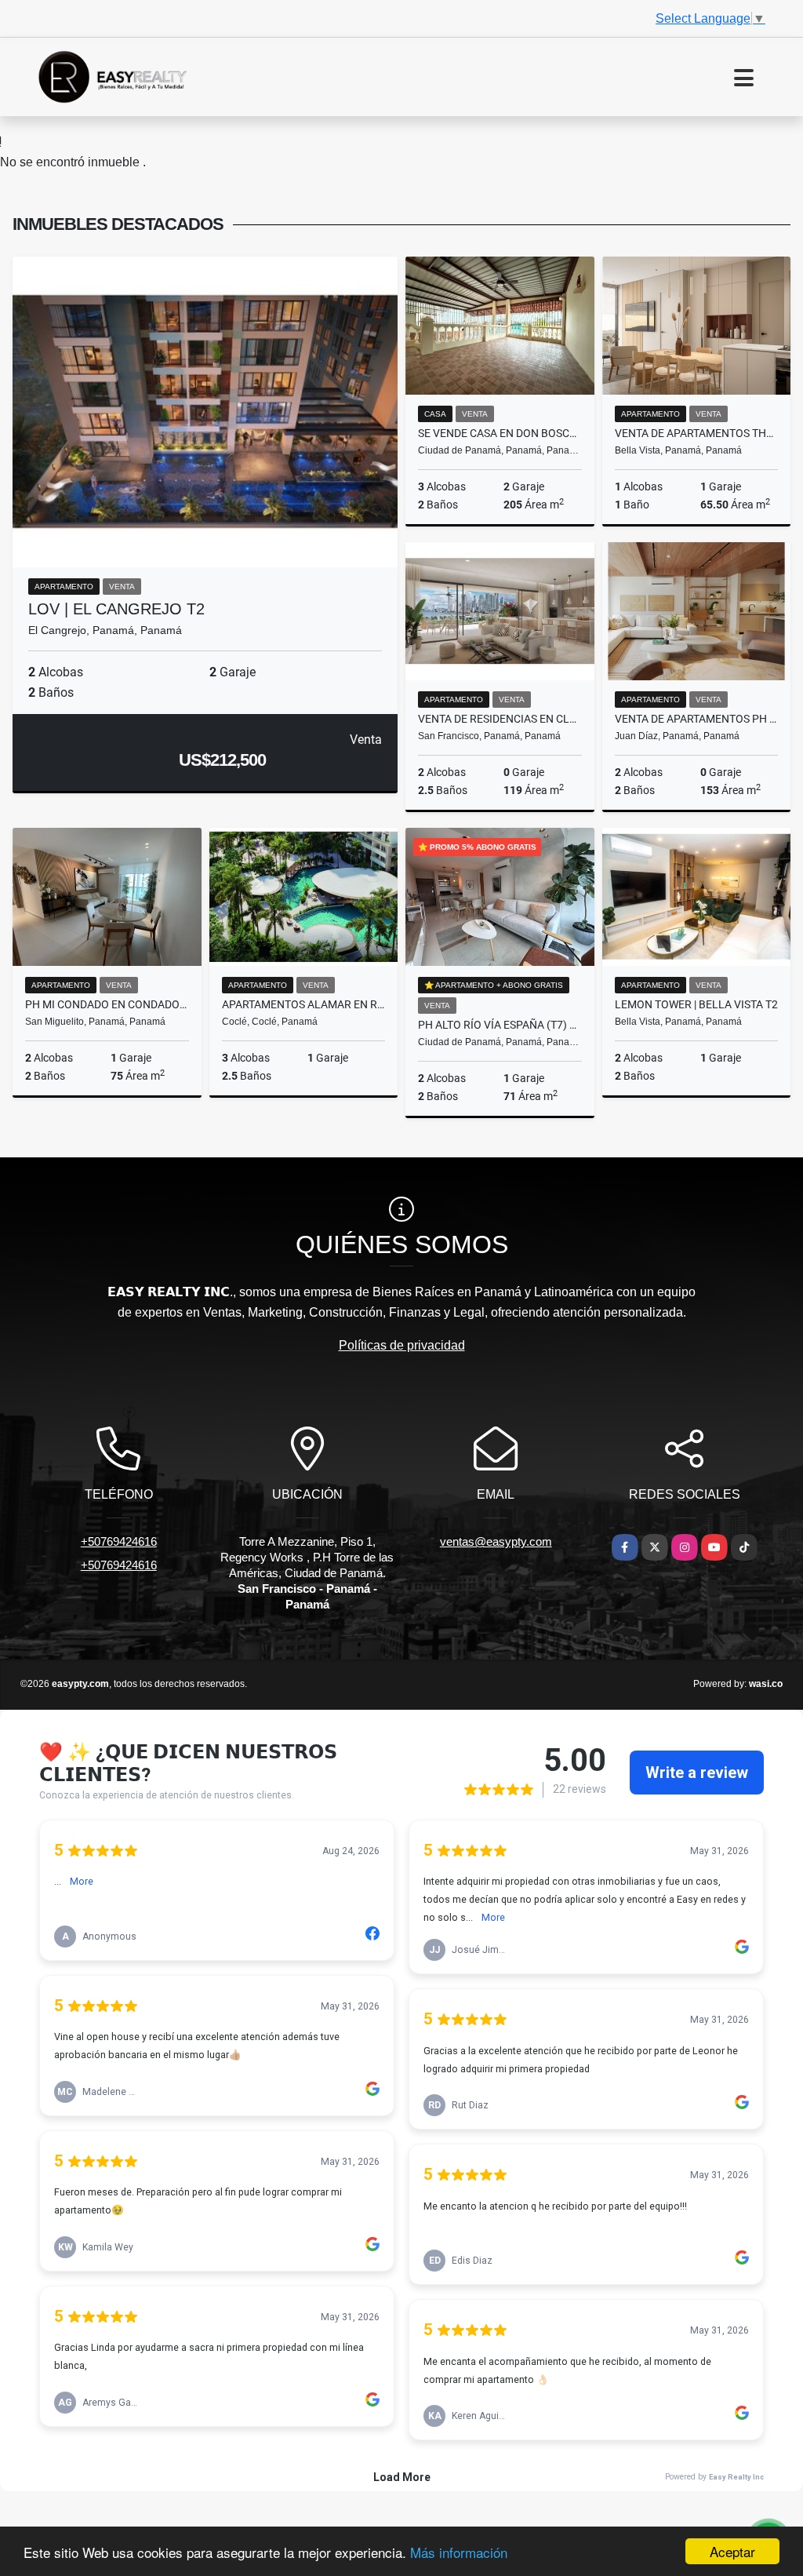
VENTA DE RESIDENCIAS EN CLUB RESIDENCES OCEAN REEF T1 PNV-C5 (500, 719)
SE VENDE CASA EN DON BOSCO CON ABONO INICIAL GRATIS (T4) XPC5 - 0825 (500, 433)
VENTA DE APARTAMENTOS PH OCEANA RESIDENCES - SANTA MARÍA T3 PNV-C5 (697, 719)
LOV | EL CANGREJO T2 (116, 609)
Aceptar (732, 2551)
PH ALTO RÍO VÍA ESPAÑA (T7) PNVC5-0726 (500, 1025)
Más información (459, 2552)
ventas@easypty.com (496, 1541)
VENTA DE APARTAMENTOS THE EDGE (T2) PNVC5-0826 (697, 433)
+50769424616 (119, 1541)
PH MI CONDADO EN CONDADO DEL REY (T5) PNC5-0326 (107, 1004)
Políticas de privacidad (402, 1345)
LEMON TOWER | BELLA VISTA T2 (696, 1004)
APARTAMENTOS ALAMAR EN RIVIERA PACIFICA (304, 1004)
